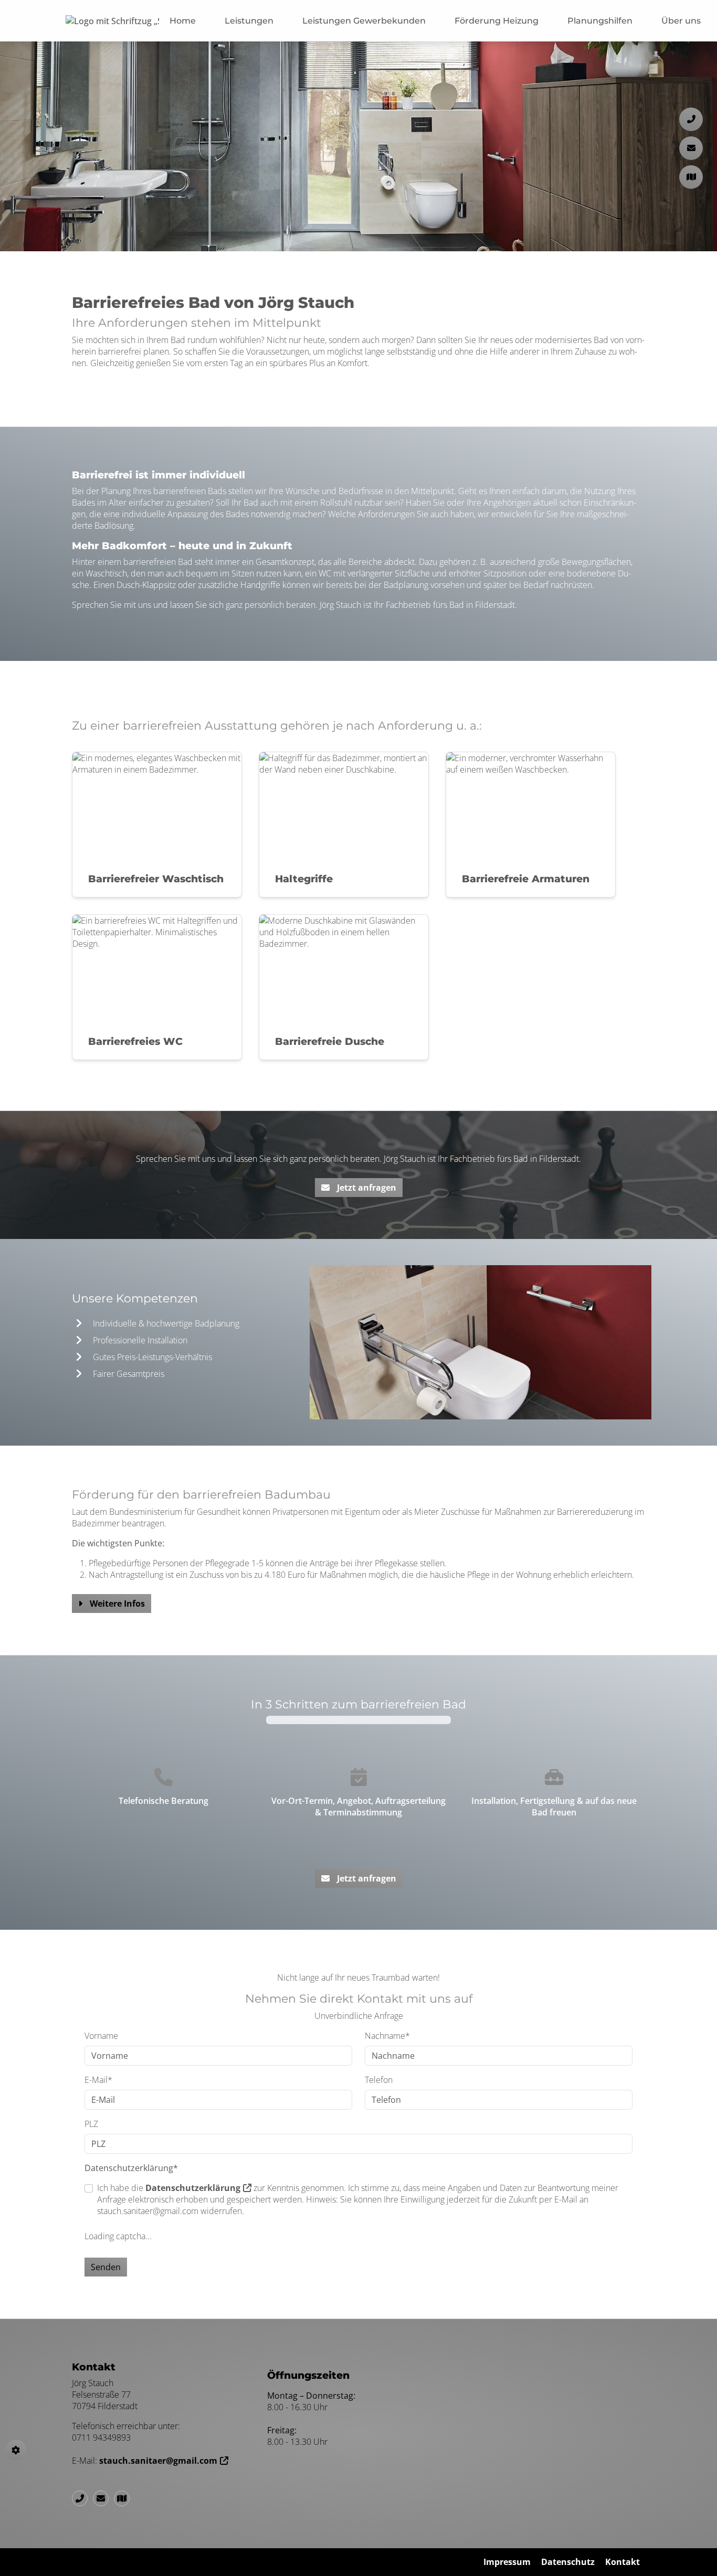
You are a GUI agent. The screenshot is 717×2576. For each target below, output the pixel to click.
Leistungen (249, 21)
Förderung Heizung (497, 21)
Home (183, 21)
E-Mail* (98, 2080)
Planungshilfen (600, 21)
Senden (106, 2267)
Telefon (379, 2080)
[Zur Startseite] (112, 21)
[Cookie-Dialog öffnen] (16, 2450)
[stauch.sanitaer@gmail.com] (103, 2498)
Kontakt (623, 2562)
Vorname (101, 2036)
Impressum (507, 2562)
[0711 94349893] (82, 2498)
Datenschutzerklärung (193, 2188)
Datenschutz (568, 2562)
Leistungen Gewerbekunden (364, 21)
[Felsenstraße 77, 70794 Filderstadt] (124, 2498)
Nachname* (387, 2036)
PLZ (91, 2124)
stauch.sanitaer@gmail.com (158, 2461)
